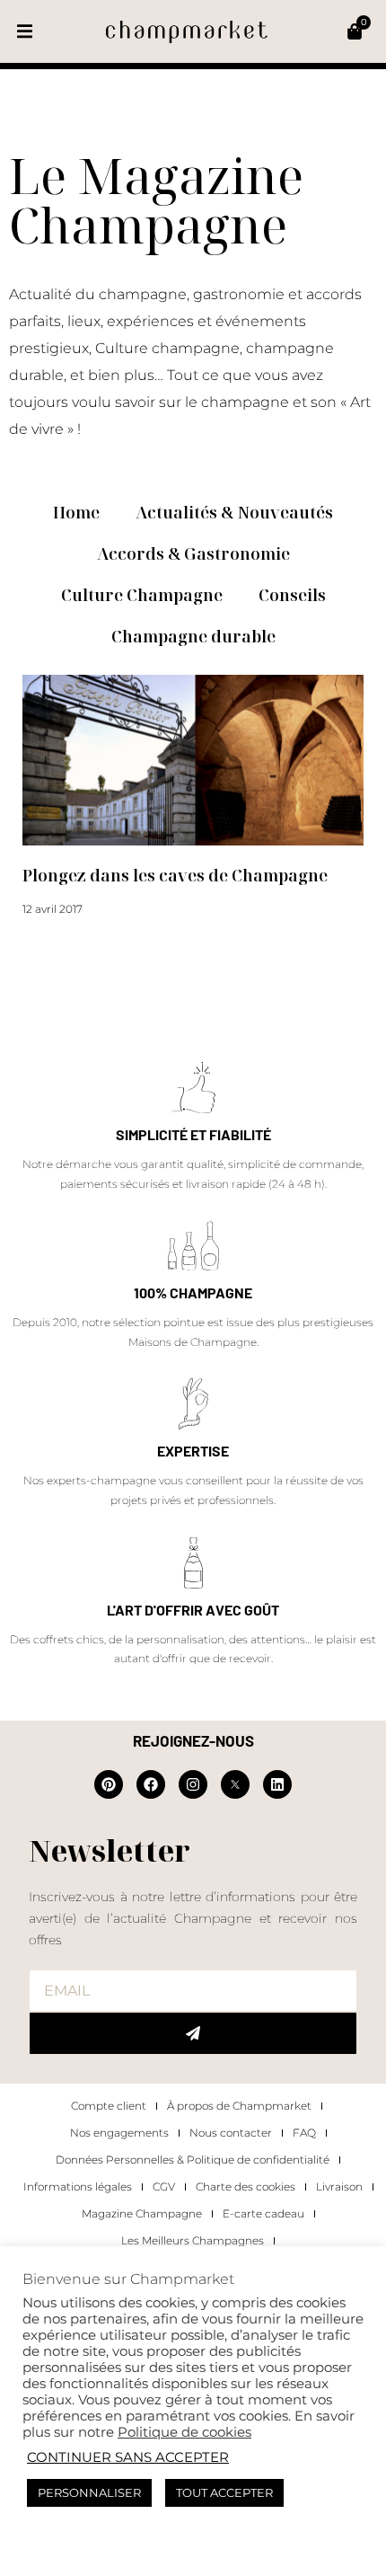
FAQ (304, 2133)
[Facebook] (151, 1784)
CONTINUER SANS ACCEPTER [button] (128, 2457)
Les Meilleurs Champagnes (193, 2240)
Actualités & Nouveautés (234, 512)
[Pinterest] (109, 1784)
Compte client (109, 2106)
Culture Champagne (142, 595)
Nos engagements (119, 2133)
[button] (25, 32)
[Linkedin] (277, 1784)
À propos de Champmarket (239, 2106)
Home (76, 512)
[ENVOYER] (193, 2033)
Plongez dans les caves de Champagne (175, 875)
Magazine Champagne (142, 2213)
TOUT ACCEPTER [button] (224, 2492)
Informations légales (78, 2187)
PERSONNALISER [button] (89, 2492)
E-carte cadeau (263, 2213)
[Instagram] (193, 1784)
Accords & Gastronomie (193, 553)
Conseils (292, 595)
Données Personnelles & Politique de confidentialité (193, 2160)
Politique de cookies (184, 2432)
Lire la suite (53, 942)
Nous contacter (231, 2133)
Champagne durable (193, 636)
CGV (164, 2187)
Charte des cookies (246, 2187)
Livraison (339, 2187)
